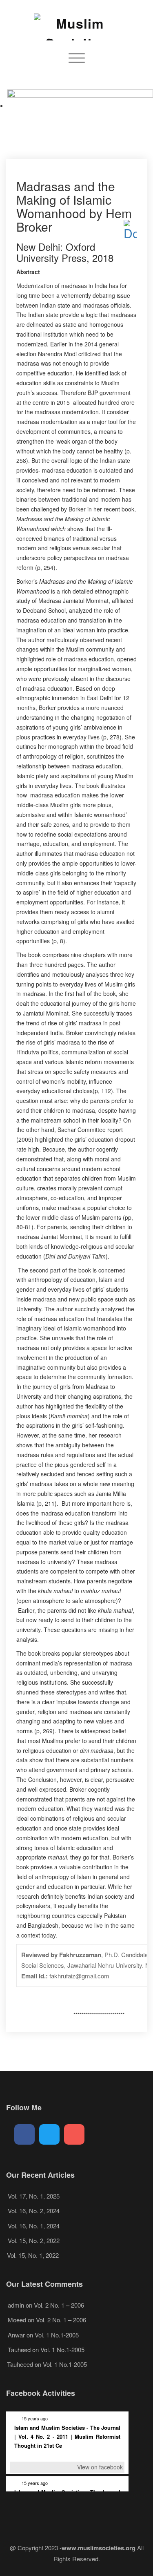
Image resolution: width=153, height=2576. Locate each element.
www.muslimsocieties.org (99, 2548)
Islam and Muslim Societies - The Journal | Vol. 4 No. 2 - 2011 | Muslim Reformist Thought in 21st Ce (67, 2436)
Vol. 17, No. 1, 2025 (34, 2196)
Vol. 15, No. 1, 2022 (33, 2255)
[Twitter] (49, 2134)
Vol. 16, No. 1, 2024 (34, 2226)
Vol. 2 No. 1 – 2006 (59, 2305)
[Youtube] (74, 2134)
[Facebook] (24, 2134)
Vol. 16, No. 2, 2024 (34, 2211)
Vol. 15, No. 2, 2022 (34, 2240)
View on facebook (100, 2467)
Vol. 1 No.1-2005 (57, 2335)
